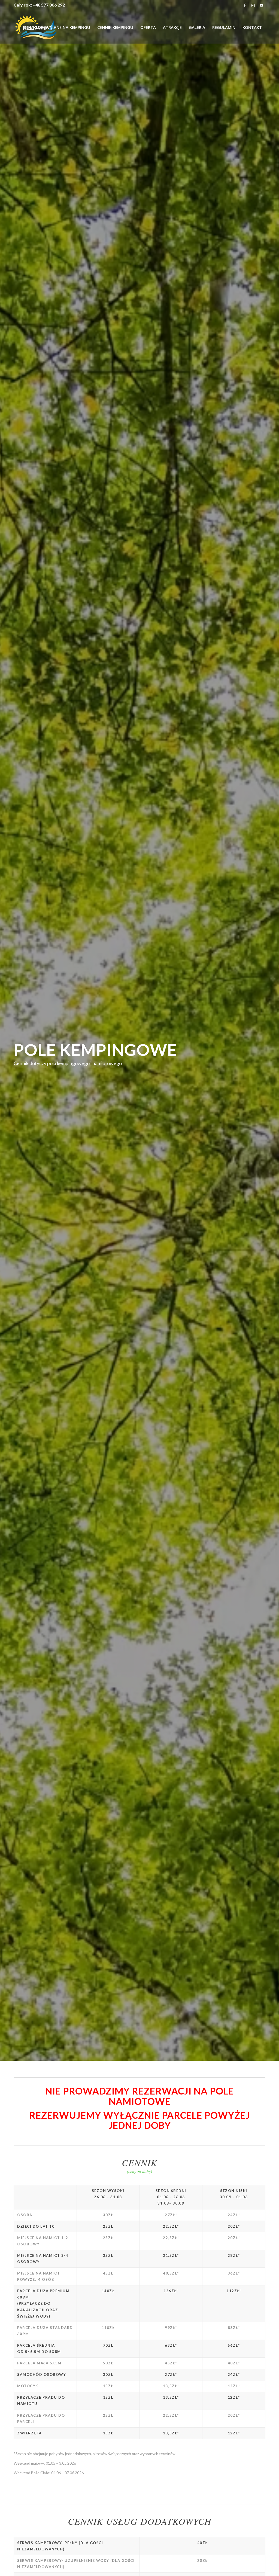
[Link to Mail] (261, 5)
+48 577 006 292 (49, 5)
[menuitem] (57, 27)
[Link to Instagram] (253, 5)
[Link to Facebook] (245, 5)
